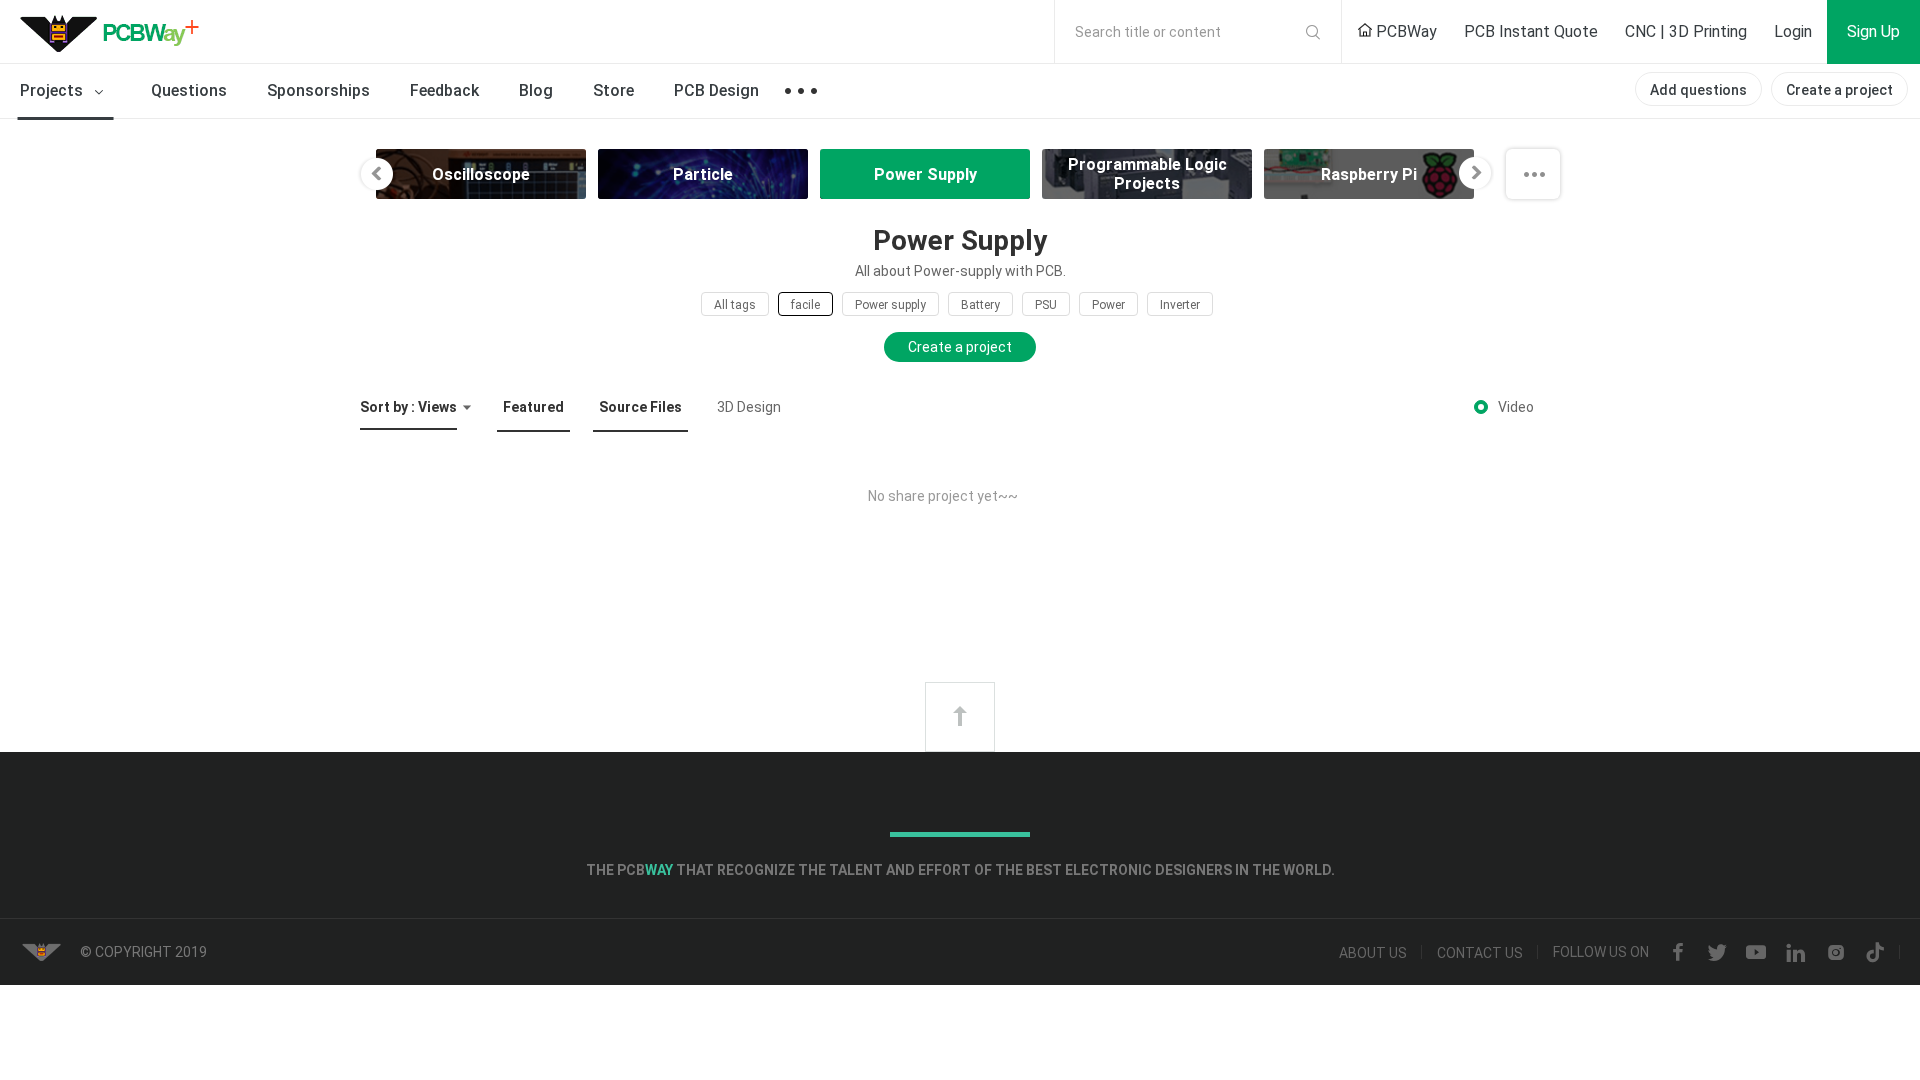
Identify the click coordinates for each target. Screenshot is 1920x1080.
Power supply (890, 305)
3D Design (749, 407)
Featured (533, 407)
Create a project (1839, 90)
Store (613, 90)
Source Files (640, 407)
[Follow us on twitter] (1717, 953)
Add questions (1698, 90)
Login (1793, 31)
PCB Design (716, 90)
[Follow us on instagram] (1836, 953)
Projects (53, 90)
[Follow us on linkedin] (1796, 953)
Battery (980, 305)
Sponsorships (318, 90)
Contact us (1480, 953)
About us (1373, 953)
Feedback (444, 90)
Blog (536, 90)
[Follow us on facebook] (1678, 953)
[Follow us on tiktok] (1875, 953)
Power (1108, 305)
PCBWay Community (115, 32)
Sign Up (1873, 31)
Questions (189, 90)
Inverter (1180, 305)
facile (805, 305)
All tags (735, 305)
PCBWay (1404, 31)
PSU (1046, 305)
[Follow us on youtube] (1756, 953)
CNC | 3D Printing (1686, 31)
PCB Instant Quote (1531, 31)
